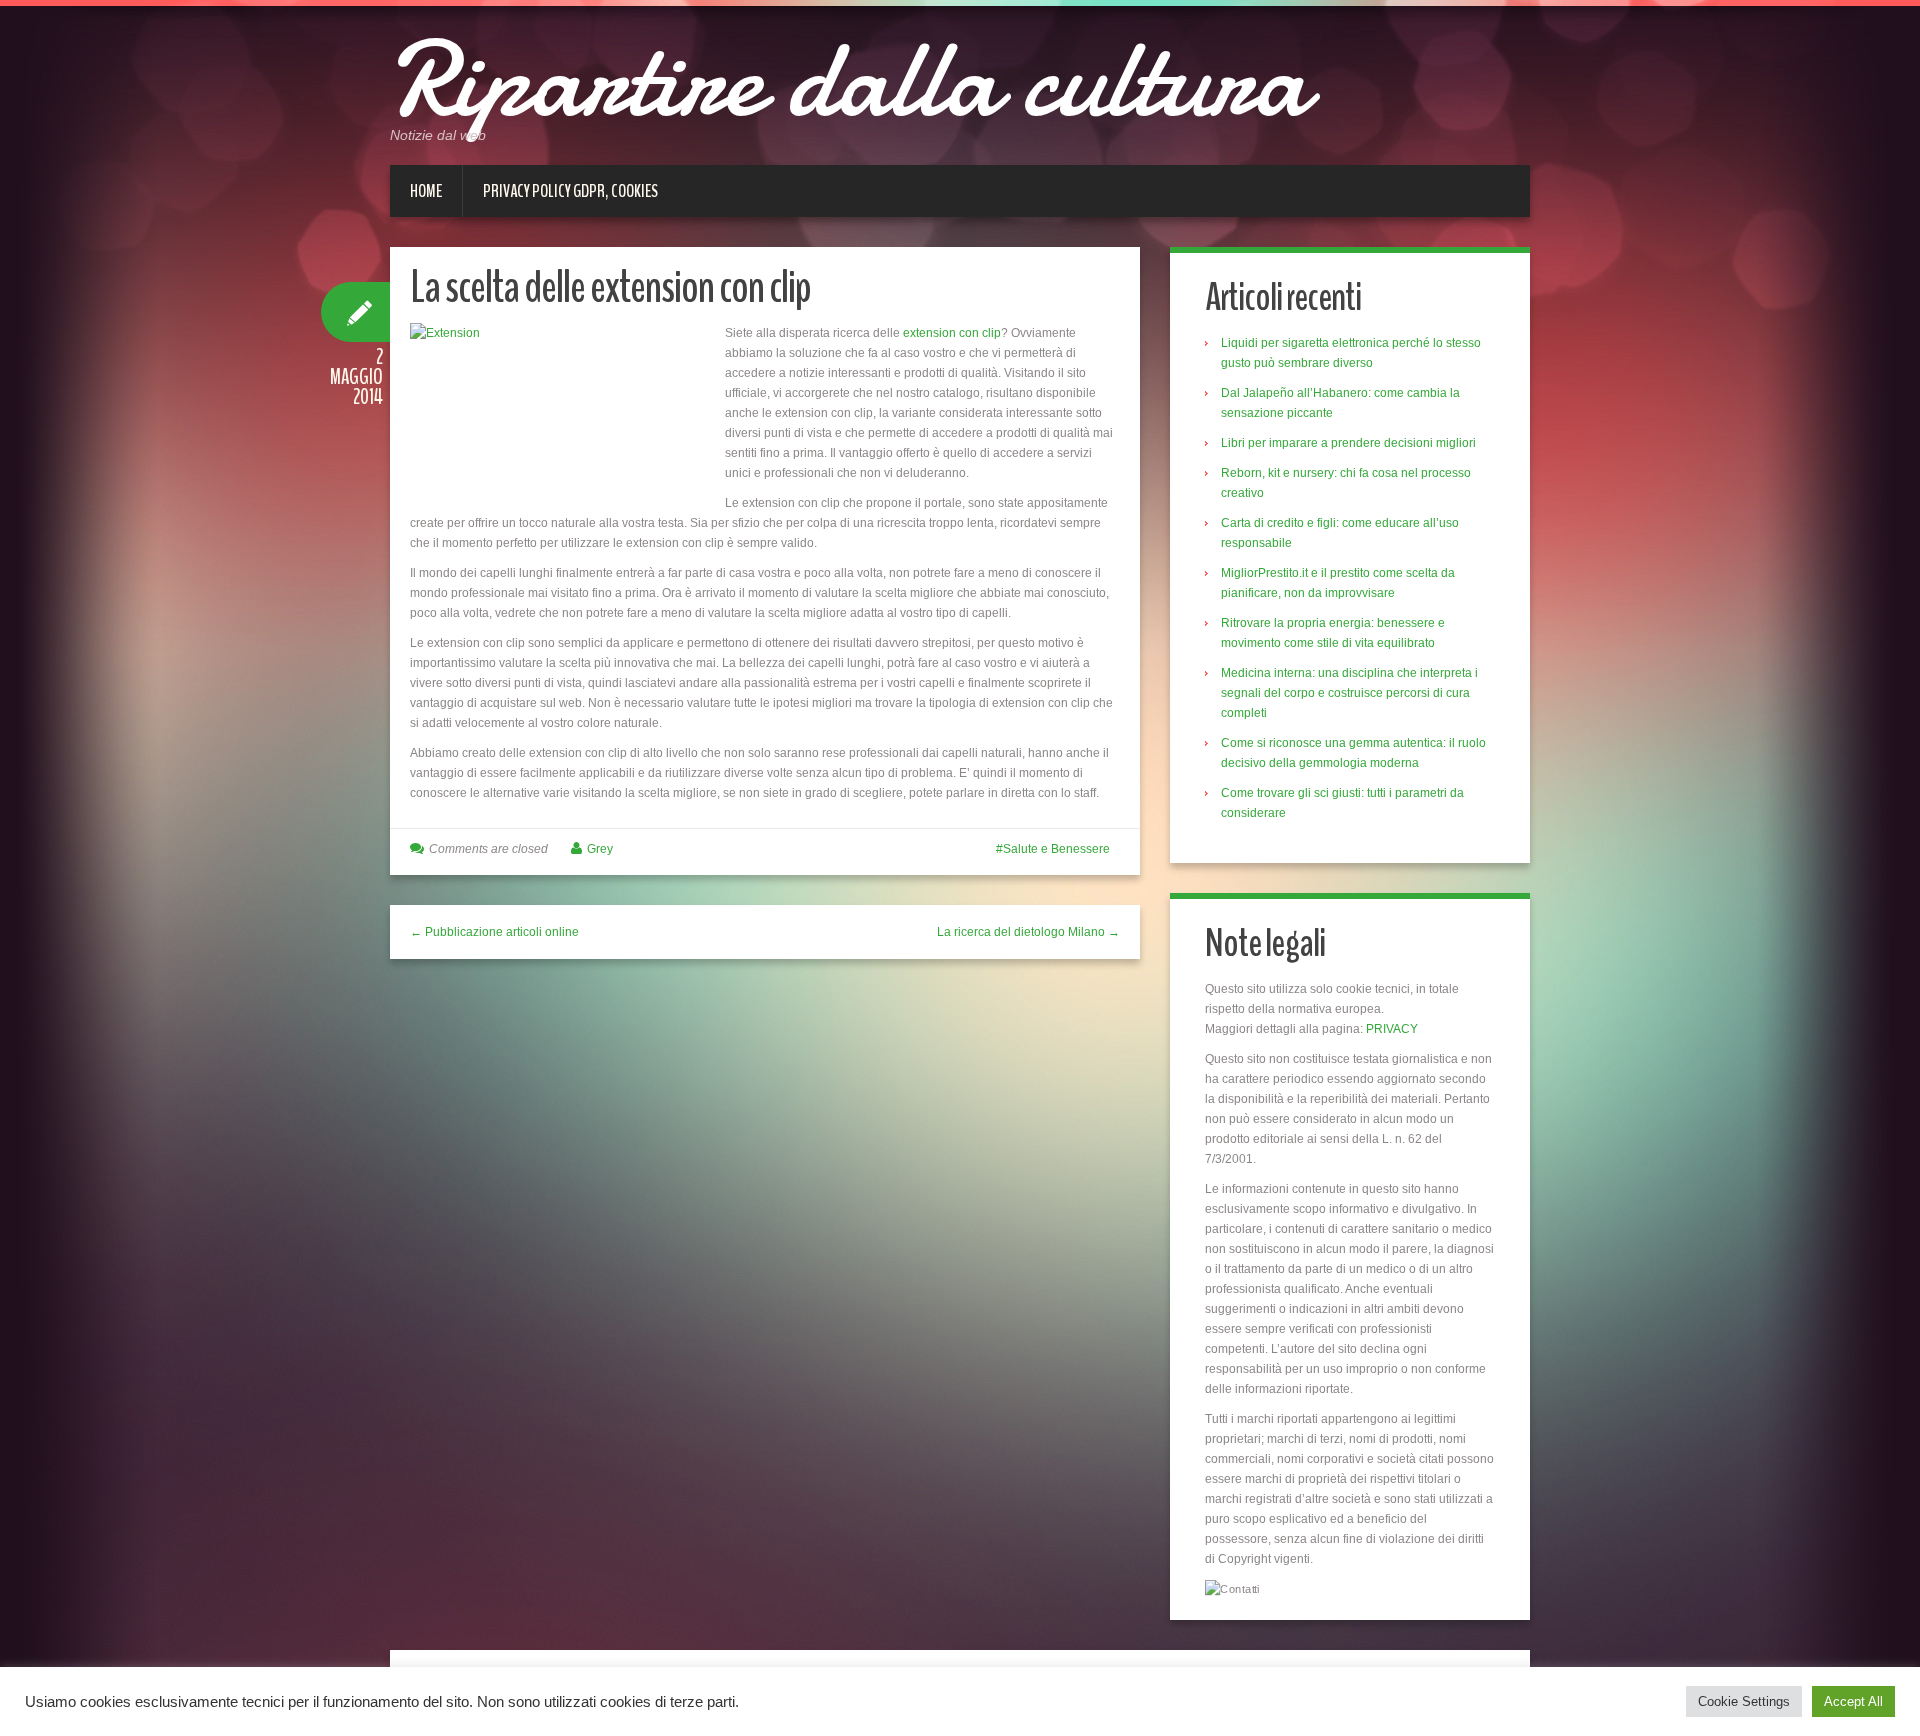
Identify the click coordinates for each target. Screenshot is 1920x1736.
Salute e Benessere (1056, 849)
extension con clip (952, 333)
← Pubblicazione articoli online (494, 932)
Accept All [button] (1853, 1701)
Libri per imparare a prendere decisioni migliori (1348, 443)
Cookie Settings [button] (1744, 1701)
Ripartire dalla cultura (848, 80)
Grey (600, 849)
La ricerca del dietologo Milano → (1028, 932)
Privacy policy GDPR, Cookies (570, 191)
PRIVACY (1392, 1029)
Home (426, 191)
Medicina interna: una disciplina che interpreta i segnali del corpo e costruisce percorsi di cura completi (1349, 693)
